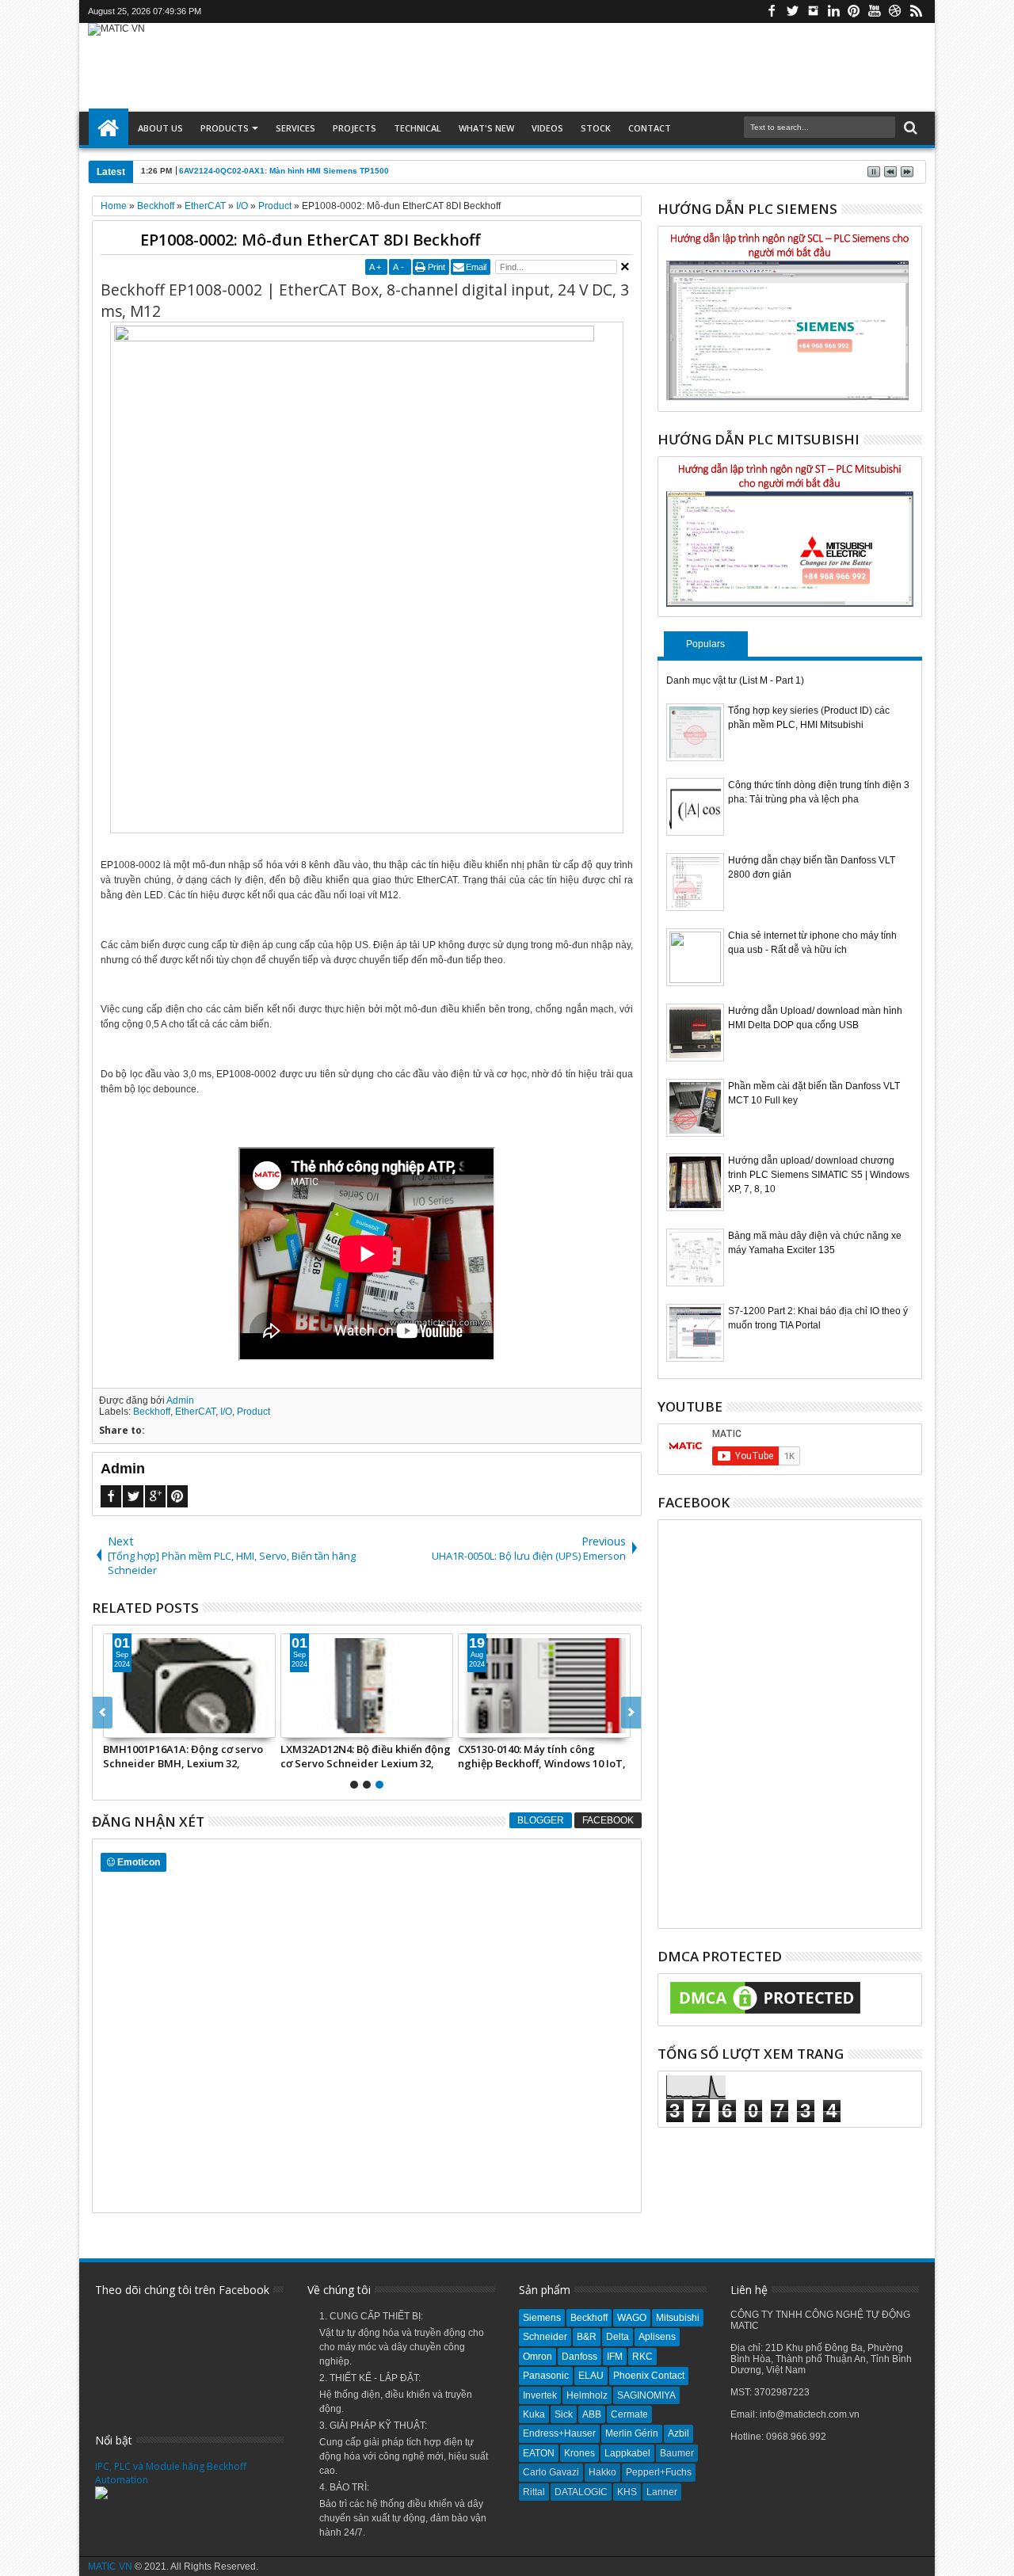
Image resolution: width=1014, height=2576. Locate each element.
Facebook (772, 11)
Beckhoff (152, 1412)
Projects (355, 128)
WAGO (632, 2318)
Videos (547, 128)
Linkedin (833, 11)
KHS (627, 2492)
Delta (618, 2337)
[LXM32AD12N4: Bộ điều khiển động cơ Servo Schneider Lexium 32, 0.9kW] (367, 1686)
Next (103, 1713)
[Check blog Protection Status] (765, 2014)
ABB (592, 2414)
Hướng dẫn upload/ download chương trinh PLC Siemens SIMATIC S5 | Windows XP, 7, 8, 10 (819, 1175)
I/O (226, 1412)
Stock (596, 128)
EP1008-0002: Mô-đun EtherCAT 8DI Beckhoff (310, 240)
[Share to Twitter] (133, 1725)
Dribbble (895, 11)
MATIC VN (110, 2566)
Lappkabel (627, 2453)
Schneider (545, 2337)
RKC (642, 2357)
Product (253, 1412)
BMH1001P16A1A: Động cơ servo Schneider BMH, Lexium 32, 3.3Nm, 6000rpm (183, 1756)
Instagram (813, 11)
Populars (705, 644)
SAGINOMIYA (646, 2395)
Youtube (875, 11)
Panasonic (546, 2376)
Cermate (629, 2414)
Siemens (542, 2318)
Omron (537, 2357)
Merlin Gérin (632, 2433)
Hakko (602, 2472)
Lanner (662, 2492)
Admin (180, 1400)
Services (295, 128)
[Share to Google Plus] (151, 1725)
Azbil (679, 2433)
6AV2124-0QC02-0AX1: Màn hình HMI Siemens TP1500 (284, 171)
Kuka (534, 2414)
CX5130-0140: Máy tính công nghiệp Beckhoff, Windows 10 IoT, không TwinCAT (542, 1756)
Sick (564, 2414)
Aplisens (657, 2337)
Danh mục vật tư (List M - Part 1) (735, 680)
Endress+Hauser (559, 2433)
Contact (650, 128)
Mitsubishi (678, 2318)
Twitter (792, 11)
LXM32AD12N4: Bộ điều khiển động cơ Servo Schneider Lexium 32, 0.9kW (366, 1756)
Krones (579, 2453)
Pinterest (854, 11)
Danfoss (579, 2357)
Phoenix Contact (649, 2376)
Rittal (534, 2492)
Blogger (541, 1820)
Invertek (540, 2395)
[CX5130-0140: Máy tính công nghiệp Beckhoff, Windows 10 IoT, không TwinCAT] (544, 1686)
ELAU (591, 2376)
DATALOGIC (581, 2492)
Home (109, 128)
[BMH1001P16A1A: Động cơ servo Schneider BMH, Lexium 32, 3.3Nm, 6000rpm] (189, 1686)
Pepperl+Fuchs (659, 2472)
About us (160, 128)
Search (909, 128)
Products (225, 128)
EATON (539, 2453)
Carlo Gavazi (551, 2472)
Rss (916, 11)
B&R (587, 2337)
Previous (631, 1713)
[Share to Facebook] (116, 1725)
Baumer (677, 2453)
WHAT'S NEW (486, 128)
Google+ (155, 1496)
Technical (417, 128)
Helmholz (587, 2395)
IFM (615, 2357)
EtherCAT (195, 1412)
